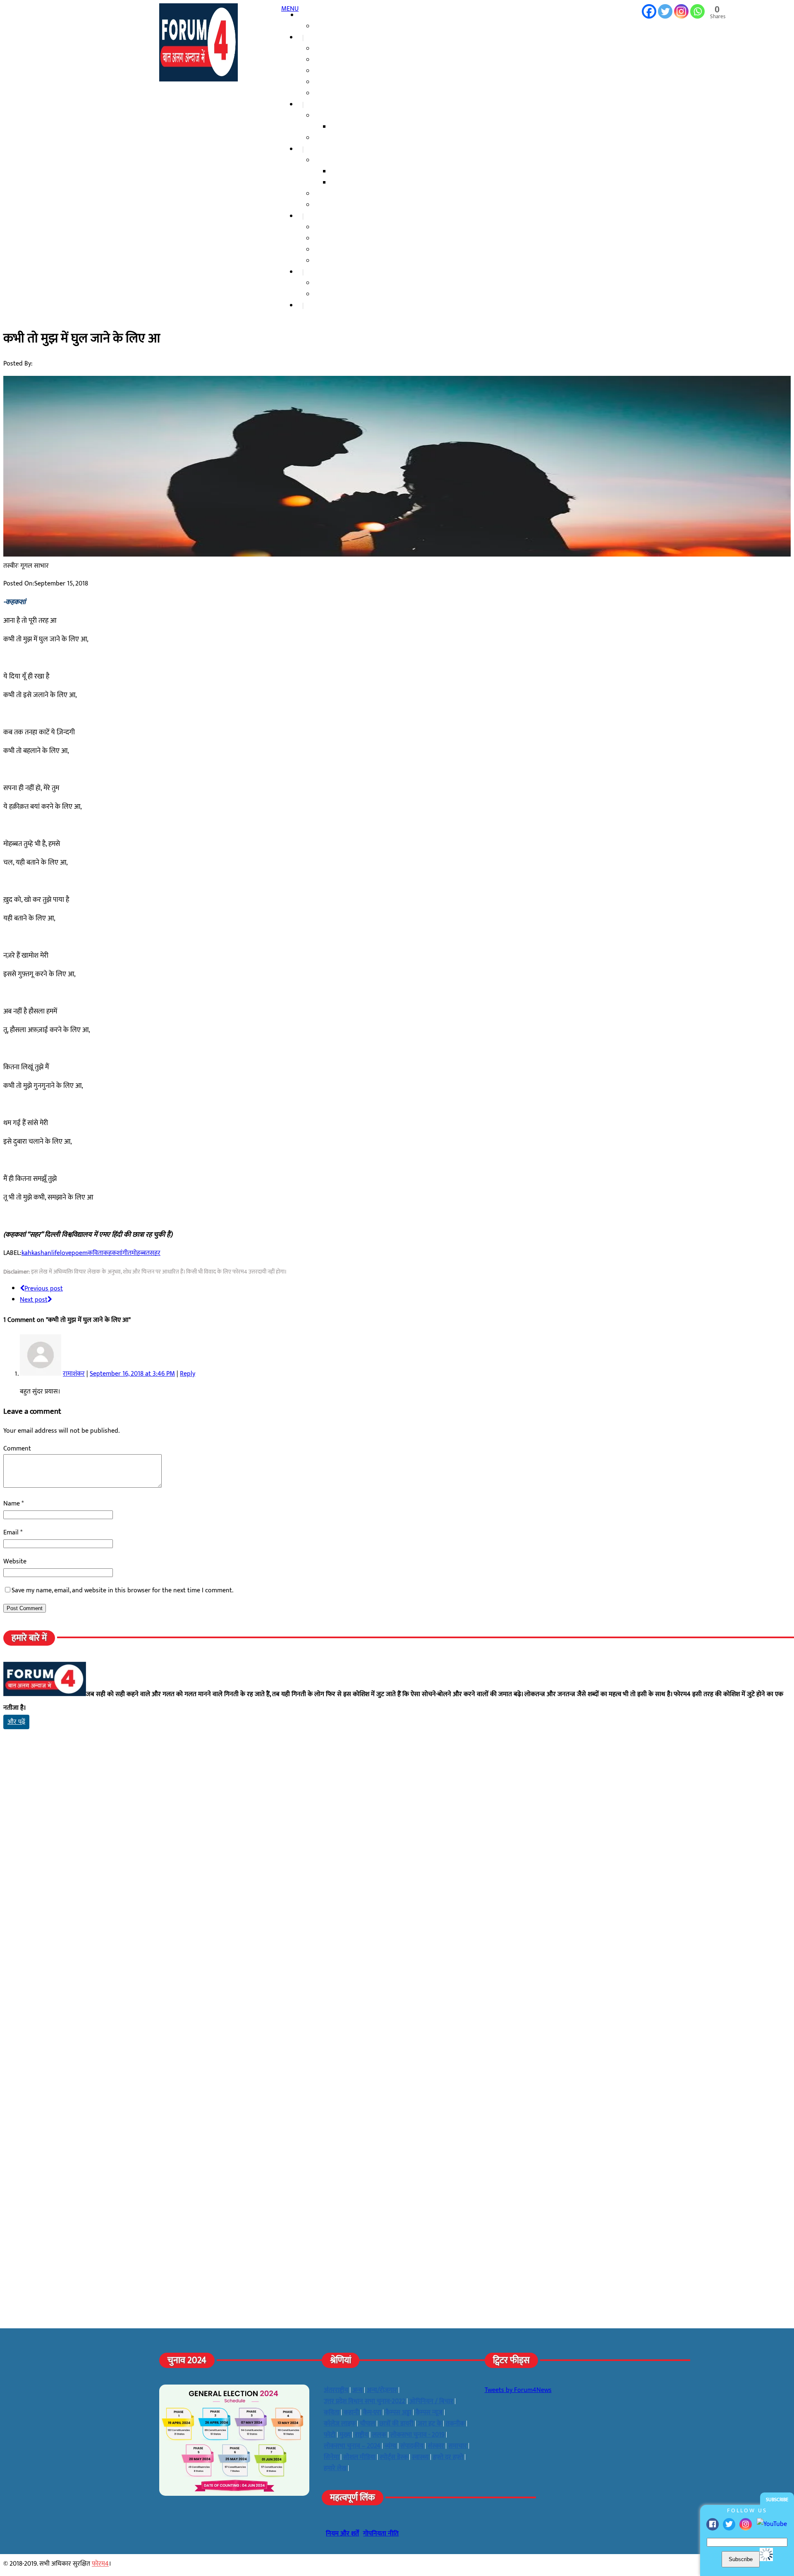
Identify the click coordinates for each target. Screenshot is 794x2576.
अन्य (358, 2390)
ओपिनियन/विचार (337, 295)
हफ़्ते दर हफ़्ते (332, 194)
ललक (325, 239)
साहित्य (327, 161)
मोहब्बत (141, 1253)
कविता (343, 183)
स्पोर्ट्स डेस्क (394, 2457)
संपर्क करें (320, 306)
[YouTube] (772, 2524)
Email (12, 1533)
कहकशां (113, 1253)
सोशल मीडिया (334, 228)
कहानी (342, 172)
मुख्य (345, 2435)
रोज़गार (327, 261)
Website (15, 1562)
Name (12, 1504)
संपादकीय (330, 283)
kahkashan (36, 1253)
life (56, 1253)
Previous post (44, 1289)
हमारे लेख (320, 272)
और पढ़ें (16, 1722)
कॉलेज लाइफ (334, 138)
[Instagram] (746, 2524)
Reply (188, 1374)
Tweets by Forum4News (518, 2390)
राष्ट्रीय (325, 49)
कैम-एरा (372, 2412)
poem (80, 1253)
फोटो (330, 2435)
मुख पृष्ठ (311, 16)
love (66, 1253)
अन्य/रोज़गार (382, 2390)
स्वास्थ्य (420, 2457)
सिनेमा (331, 2457)
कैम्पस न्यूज (331, 116)
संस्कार (326, 205)
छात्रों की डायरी (351, 127)
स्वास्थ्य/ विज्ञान (336, 250)
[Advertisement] (251, 1816)
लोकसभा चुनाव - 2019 (417, 2435)
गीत (127, 1253)
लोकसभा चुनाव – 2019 (344, 82)
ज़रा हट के (320, 216)
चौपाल (317, 149)
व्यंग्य (390, 2446)
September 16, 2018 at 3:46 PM (132, 1374)
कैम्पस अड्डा (322, 105)
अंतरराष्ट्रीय (330, 60)
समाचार (318, 38)
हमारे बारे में (331, 27)
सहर (155, 1253)
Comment (17, 1449)
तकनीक (455, 2424)
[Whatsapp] (697, 11)
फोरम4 (100, 2564)
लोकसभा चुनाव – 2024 (344, 71)
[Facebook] (713, 2524)
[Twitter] (729, 2524)
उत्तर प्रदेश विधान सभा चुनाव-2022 (356, 94)
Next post (34, 1300)
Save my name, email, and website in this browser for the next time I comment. (122, 1590)
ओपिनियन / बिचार (431, 2401)
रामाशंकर (74, 1374)
